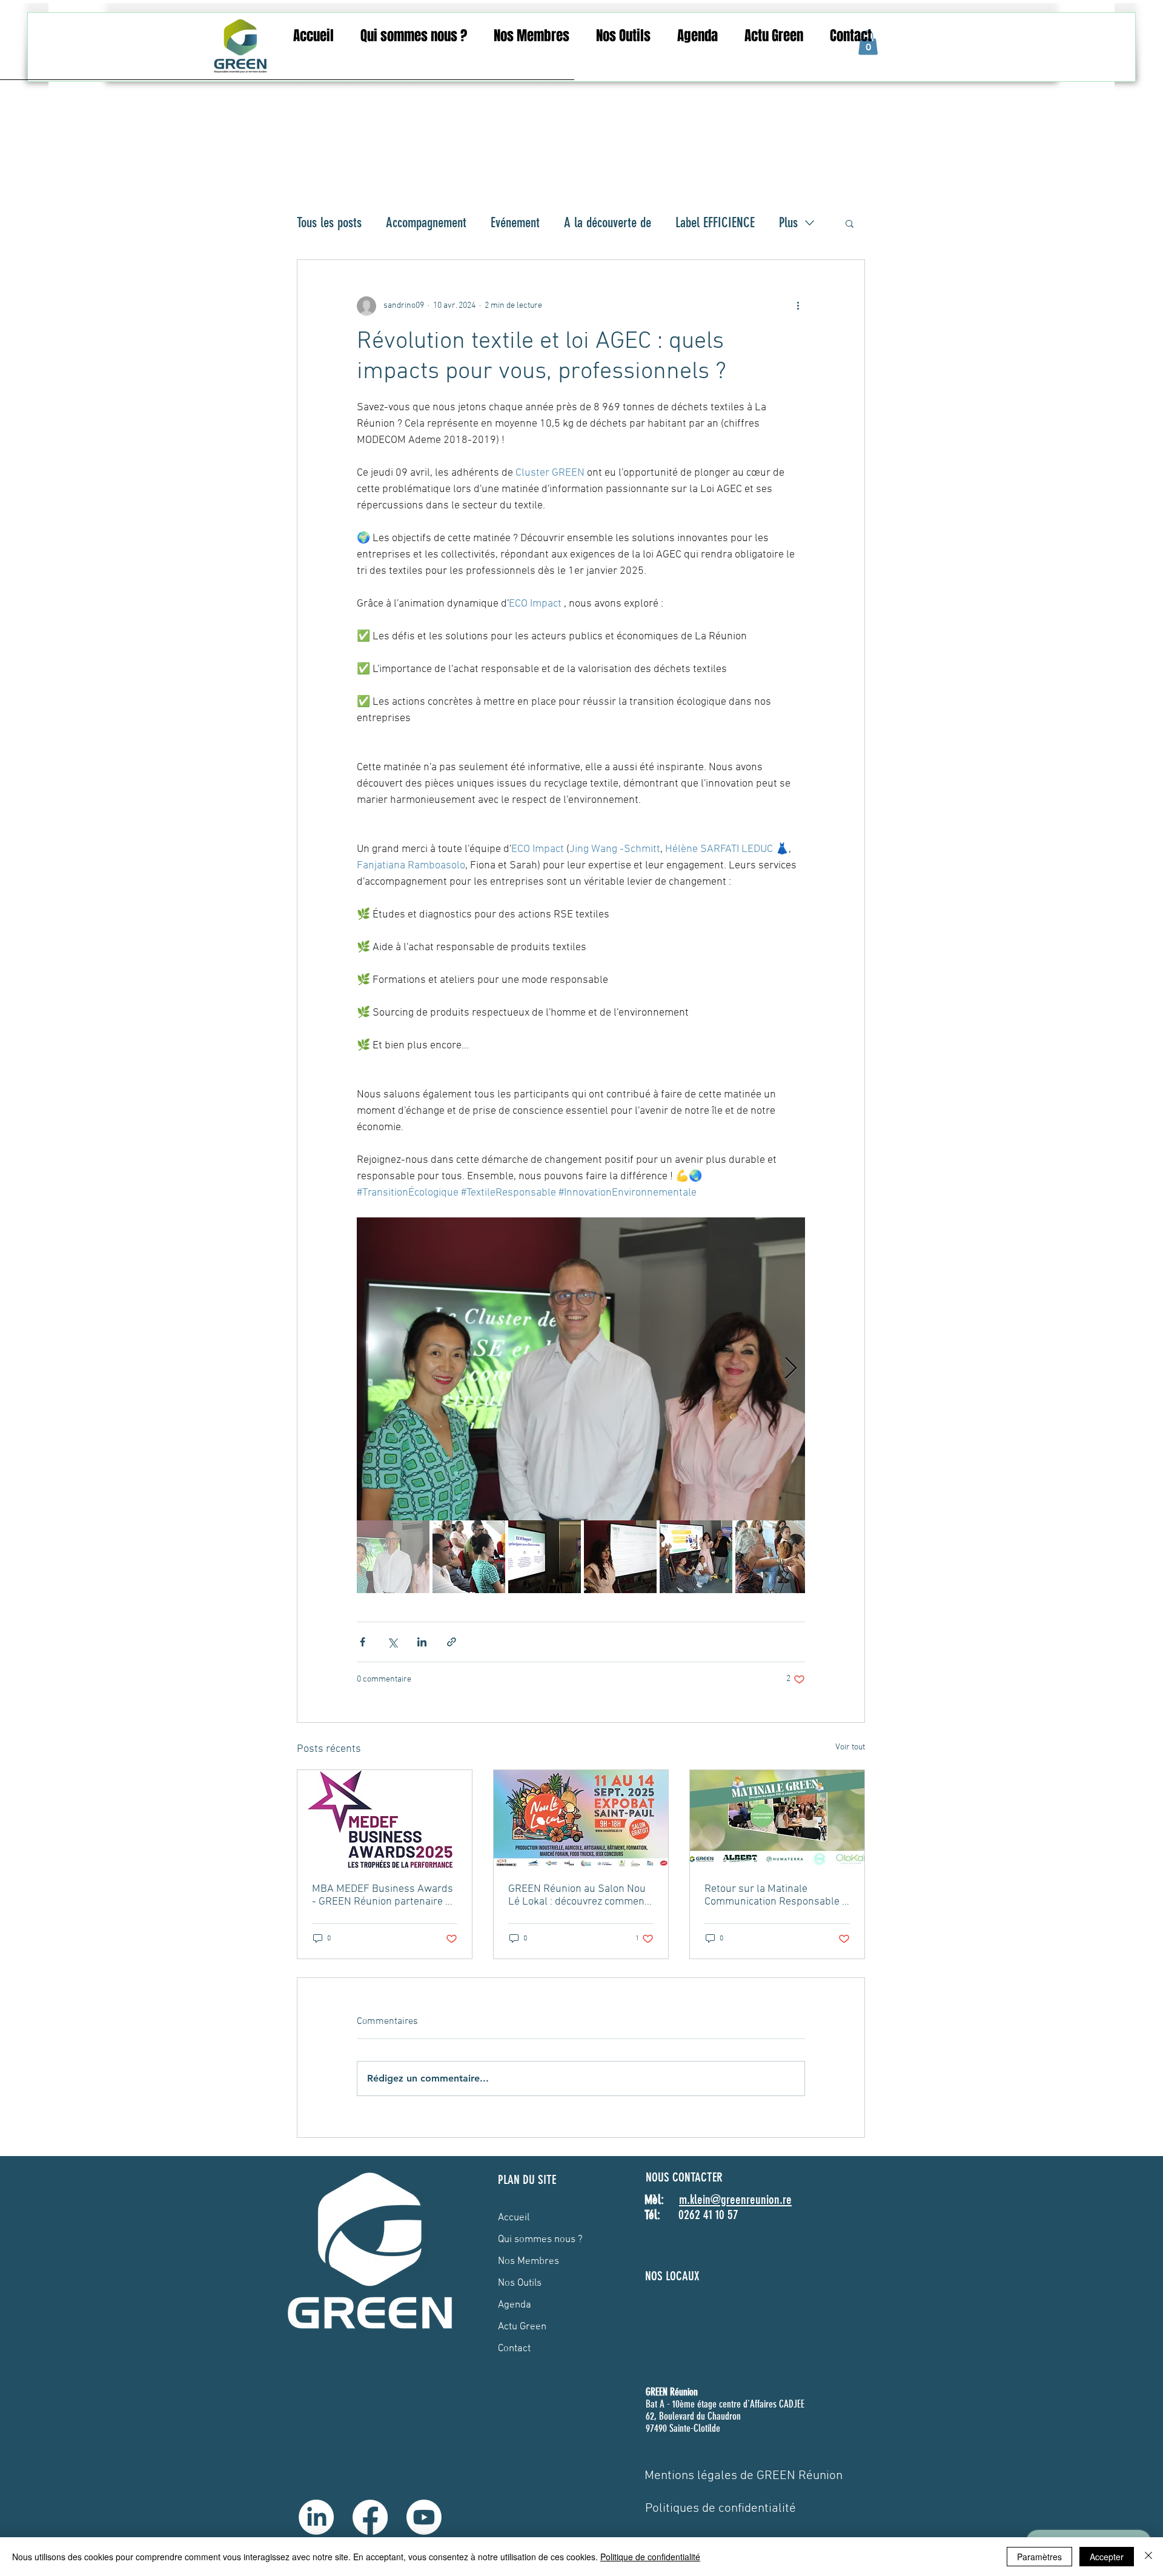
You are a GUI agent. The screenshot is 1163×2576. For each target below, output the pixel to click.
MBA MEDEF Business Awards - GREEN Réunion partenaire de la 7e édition (384, 1895)
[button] (414, 36)
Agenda (515, 2305)
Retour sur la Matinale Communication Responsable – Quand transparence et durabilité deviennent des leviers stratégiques (776, 1895)
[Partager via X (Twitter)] (392, 1642)
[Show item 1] (393, 1557)
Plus (788, 223)
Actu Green (522, 2327)
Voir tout (850, 1747)
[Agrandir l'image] (581, 1369)
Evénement (515, 223)
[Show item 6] (772, 1557)
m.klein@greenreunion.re (735, 2199)
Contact (514, 2349)
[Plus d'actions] (798, 306)
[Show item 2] (469, 1557)
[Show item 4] (620, 1557)
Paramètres (1039, 2557)
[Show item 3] (545, 1557)
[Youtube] (424, 2517)
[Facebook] (370, 2517)
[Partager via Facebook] (363, 1642)
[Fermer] (1148, 2557)
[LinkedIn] (316, 2517)
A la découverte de (608, 223)
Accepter (1107, 2557)
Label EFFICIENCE (715, 223)
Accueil (514, 2218)
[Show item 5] (696, 1557)
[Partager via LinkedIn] (422, 1642)
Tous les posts (329, 223)
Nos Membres (528, 2261)
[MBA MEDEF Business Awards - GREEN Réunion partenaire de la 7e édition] (385, 1819)
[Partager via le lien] (452, 1642)
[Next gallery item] (791, 1369)
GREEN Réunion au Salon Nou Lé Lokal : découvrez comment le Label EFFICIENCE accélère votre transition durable (578, 1895)
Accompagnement (426, 223)
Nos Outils (520, 2283)
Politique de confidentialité (650, 2557)
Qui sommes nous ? (540, 2240)
